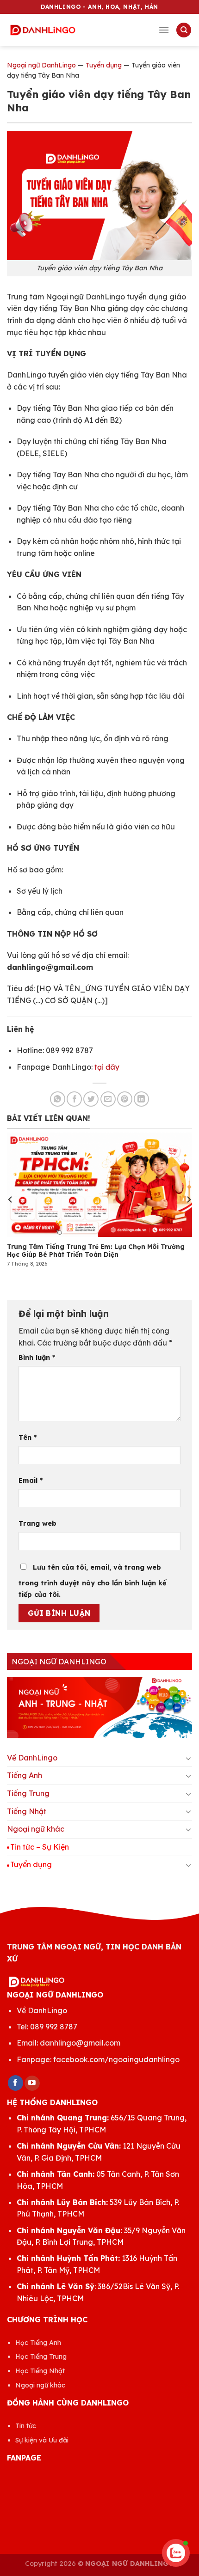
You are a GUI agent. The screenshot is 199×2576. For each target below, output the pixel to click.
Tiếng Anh (25, 1775)
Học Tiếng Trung (41, 2357)
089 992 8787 (54, 2027)
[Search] (184, 30)
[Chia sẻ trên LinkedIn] (141, 1099)
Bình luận (37, 1358)
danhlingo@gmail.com (80, 2043)
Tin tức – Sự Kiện (40, 1847)
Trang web (37, 1523)
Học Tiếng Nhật (40, 2371)
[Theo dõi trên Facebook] (16, 2083)
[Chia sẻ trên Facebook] (74, 1099)
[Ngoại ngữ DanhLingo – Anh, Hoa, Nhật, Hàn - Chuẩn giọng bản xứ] (43, 30)
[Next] (188, 1200)
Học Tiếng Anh (38, 2343)
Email (31, 1480)
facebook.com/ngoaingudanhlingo (116, 2059)
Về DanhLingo (32, 1758)
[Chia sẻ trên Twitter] (91, 1099)
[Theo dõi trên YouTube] (32, 2083)
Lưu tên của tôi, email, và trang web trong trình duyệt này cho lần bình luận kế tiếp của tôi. (92, 1581)
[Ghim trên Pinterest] (125, 1099)
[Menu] (164, 30)
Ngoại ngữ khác (36, 1829)
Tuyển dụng (104, 65)
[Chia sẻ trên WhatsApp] (58, 1099)
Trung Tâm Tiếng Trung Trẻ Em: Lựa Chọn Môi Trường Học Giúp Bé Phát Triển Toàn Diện (96, 1251)
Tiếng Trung (28, 1793)
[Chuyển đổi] (188, 1758)
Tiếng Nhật (27, 1811)
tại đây (107, 1067)
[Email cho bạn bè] (108, 1099)
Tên (28, 1437)
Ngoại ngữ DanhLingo (41, 65)
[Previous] (11, 1200)
